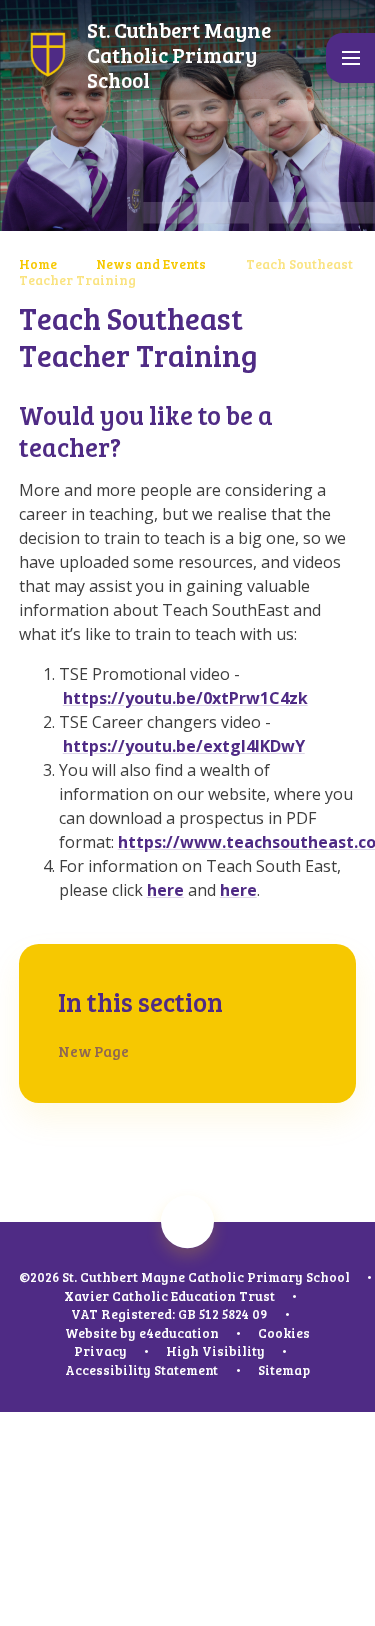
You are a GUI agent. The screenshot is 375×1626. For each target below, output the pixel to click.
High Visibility (215, 1351)
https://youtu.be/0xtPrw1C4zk (185, 698)
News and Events (151, 264)
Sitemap (284, 1370)
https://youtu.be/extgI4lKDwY (184, 746)
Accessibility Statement (141, 1370)
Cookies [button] (284, 1333)
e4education (179, 1333)
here (165, 890)
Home (38, 264)
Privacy (100, 1351)
